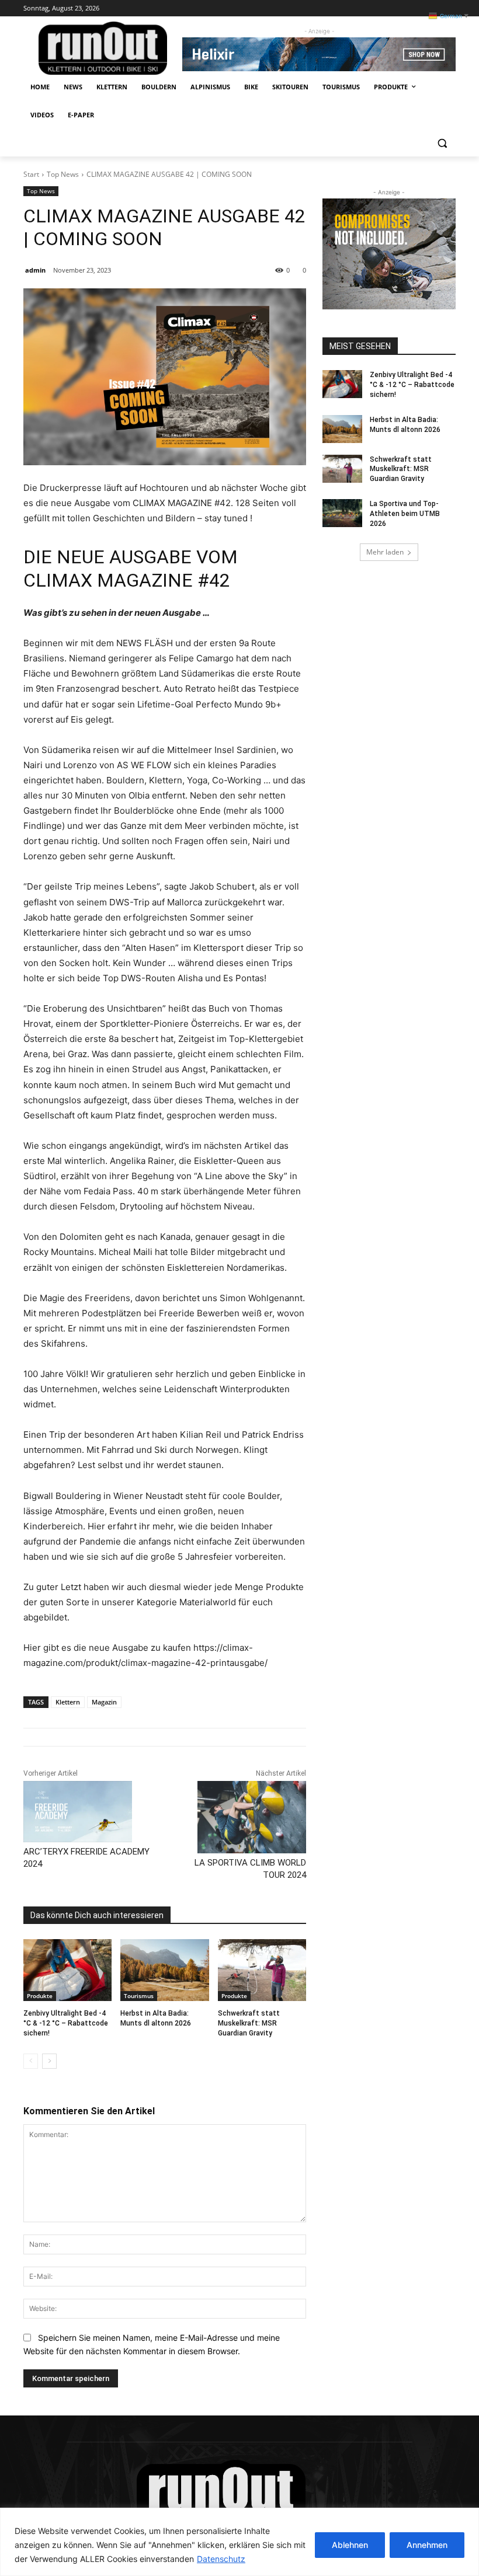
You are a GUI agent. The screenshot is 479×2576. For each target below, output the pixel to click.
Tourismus (139, 1996)
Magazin (104, 1702)
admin (35, 270)
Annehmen (427, 2545)
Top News (63, 174)
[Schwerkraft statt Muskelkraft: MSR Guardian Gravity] (262, 1970)
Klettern (68, 1702)
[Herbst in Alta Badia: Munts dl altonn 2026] (164, 1970)
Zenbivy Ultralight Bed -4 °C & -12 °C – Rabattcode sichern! (66, 2023)
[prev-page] (31, 2061)
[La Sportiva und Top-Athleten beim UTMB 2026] (342, 513)
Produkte (40, 1996)
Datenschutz (221, 2559)
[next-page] (49, 2061)
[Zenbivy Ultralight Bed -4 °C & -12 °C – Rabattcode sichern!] (67, 1970)
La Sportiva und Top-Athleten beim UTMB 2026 (405, 514)
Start (31, 174)
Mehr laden (385, 552)
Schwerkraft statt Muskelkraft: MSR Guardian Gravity (249, 2023)
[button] (442, 143)
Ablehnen (350, 2545)
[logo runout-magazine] (103, 48)
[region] (239, 2542)
